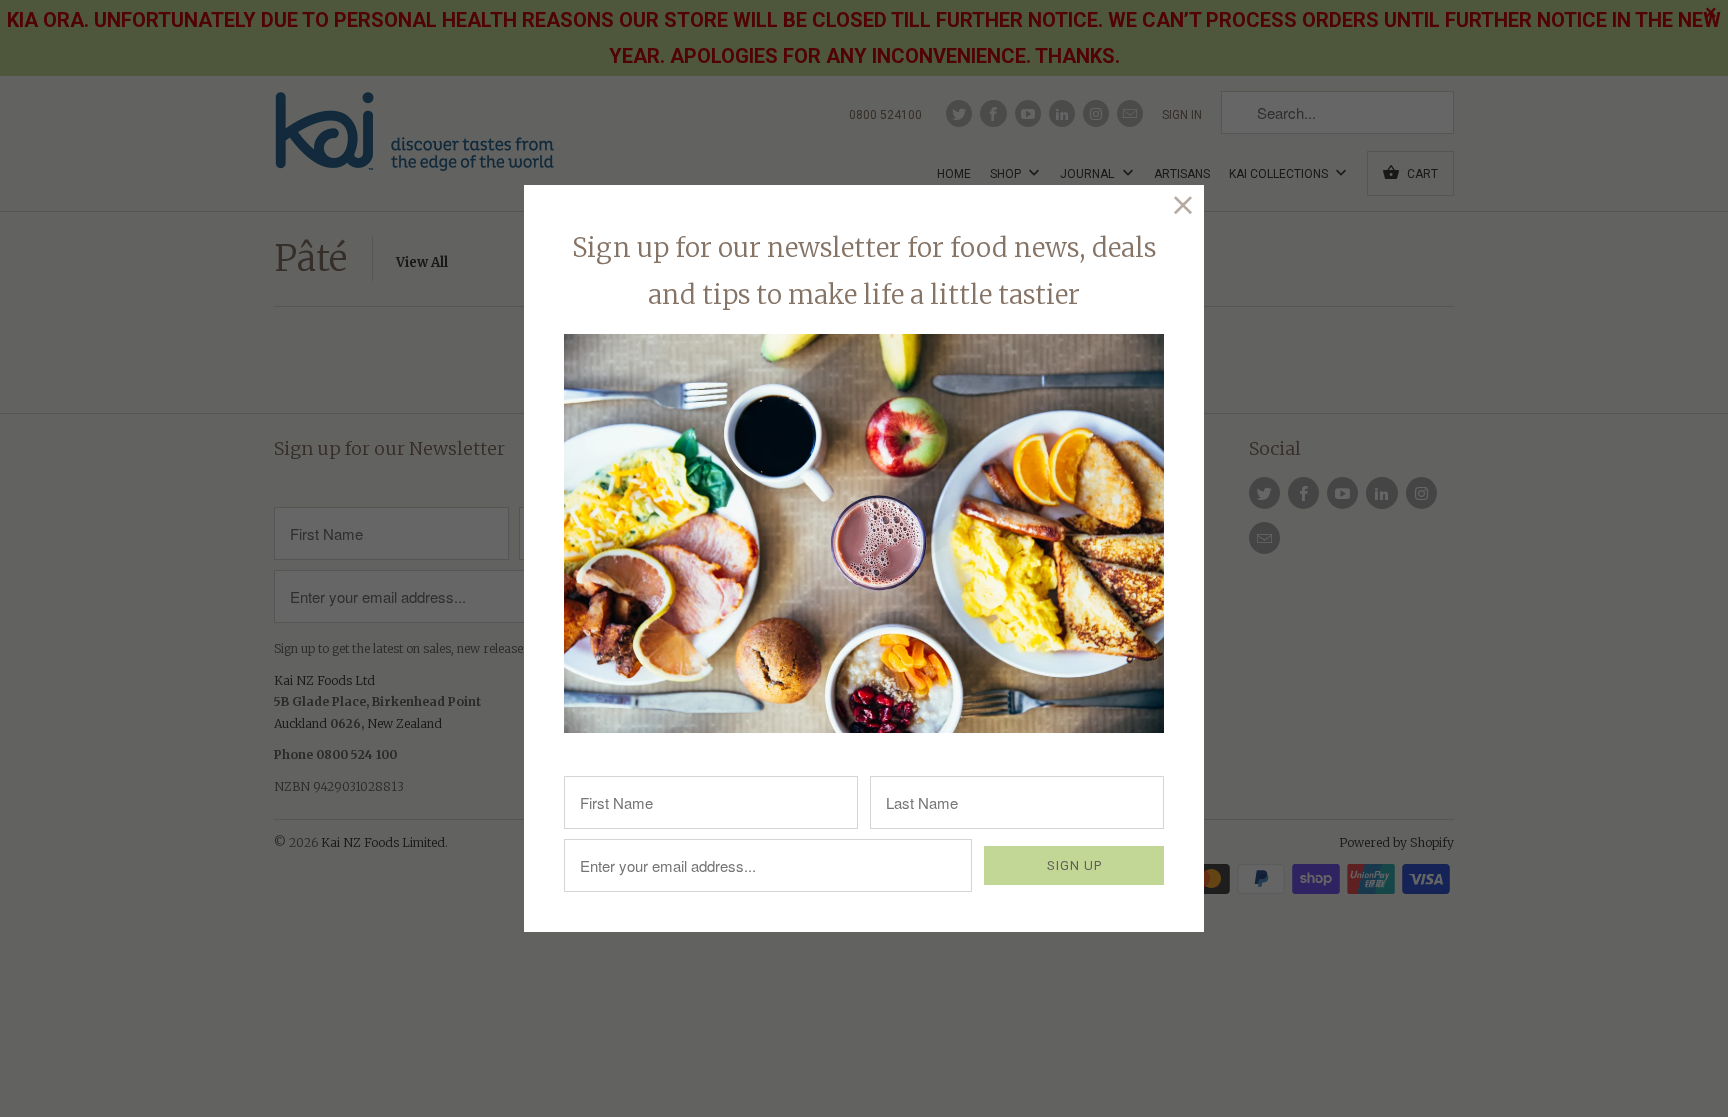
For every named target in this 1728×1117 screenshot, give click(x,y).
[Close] (1183, 205)
